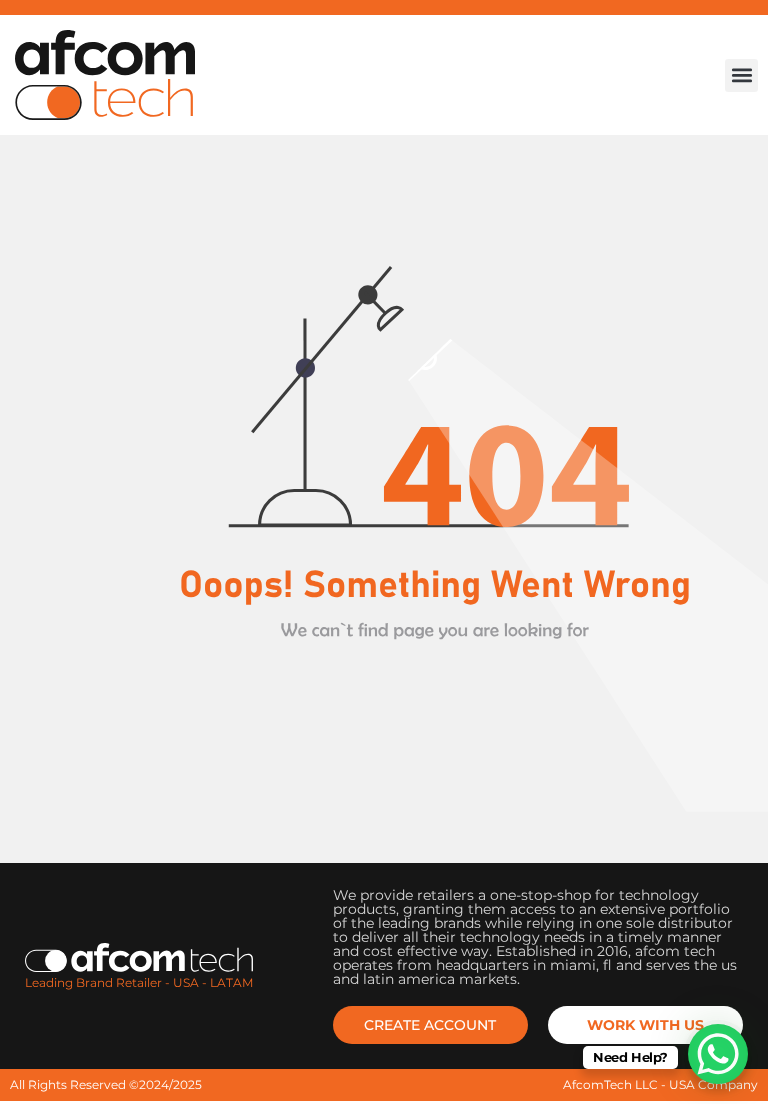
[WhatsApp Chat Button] (718, 1054)
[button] (741, 75)
